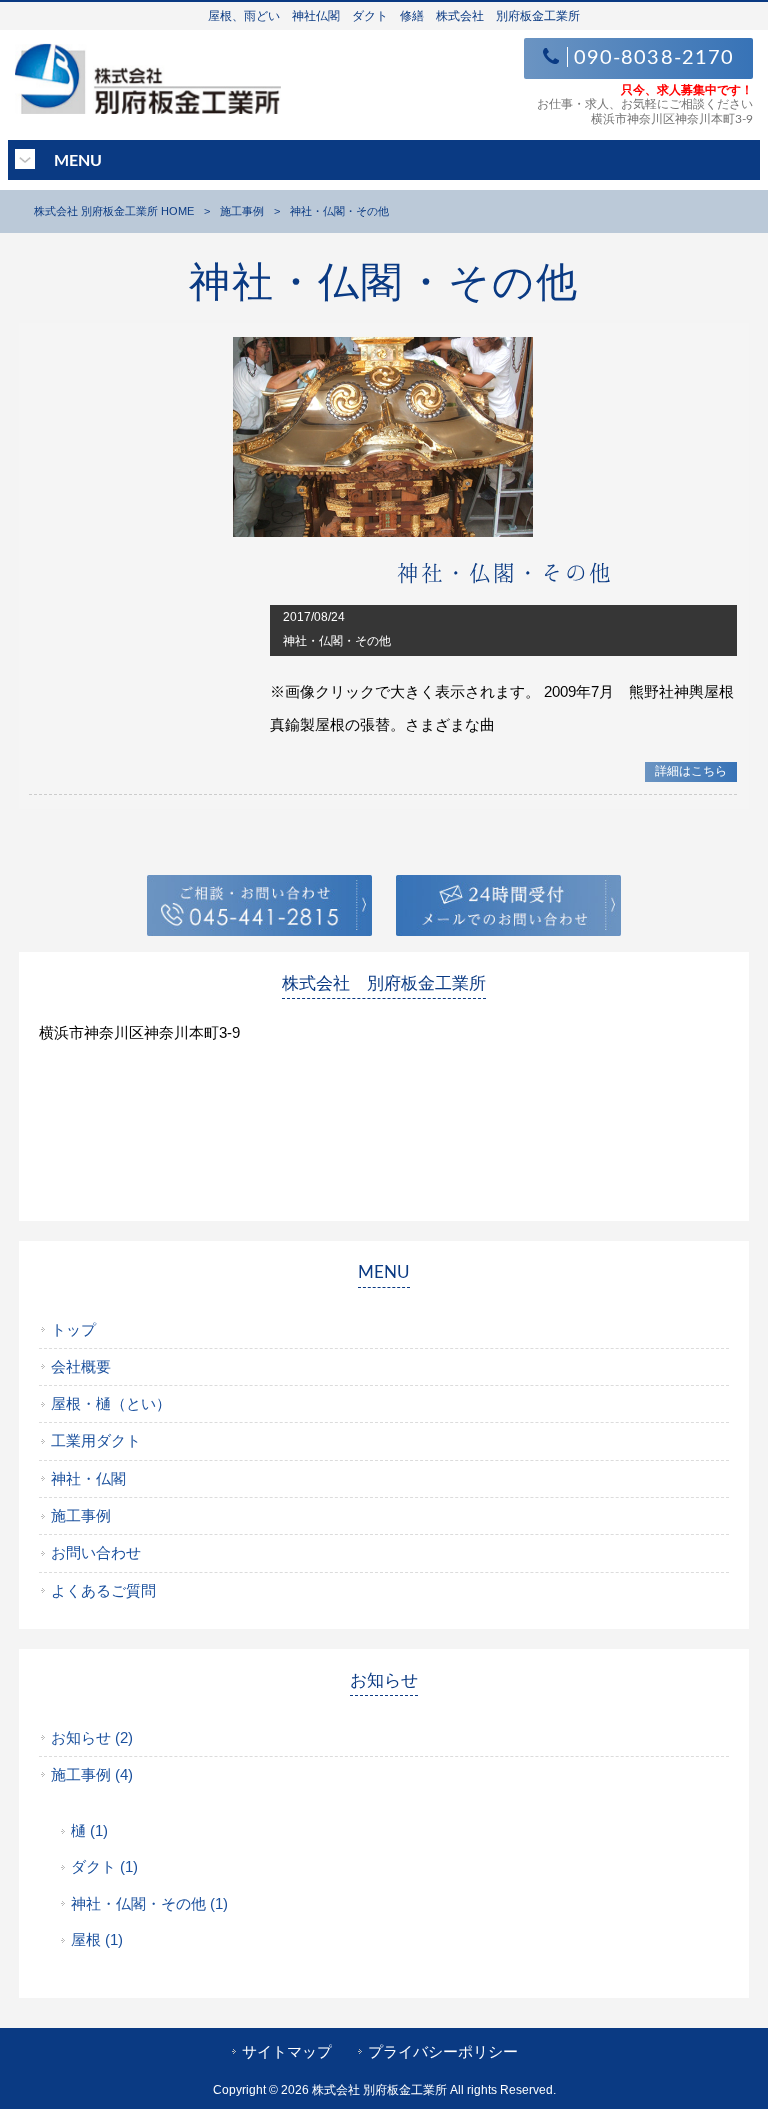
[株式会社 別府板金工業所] (148, 108)
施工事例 (242, 211)
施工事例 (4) (92, 1775)
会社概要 (81, 1367)
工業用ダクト (96, 1441)
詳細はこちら (691, 771)
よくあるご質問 (103, 1591)
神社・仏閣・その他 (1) (149, 1904)
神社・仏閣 (88, 1479)
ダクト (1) (104, 1867)
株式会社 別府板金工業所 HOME (114, 211)
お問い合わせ (96, 1553)
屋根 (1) (97, 1940)
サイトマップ (287, 2052)
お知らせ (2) (92, 1738)
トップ (73, 1330)
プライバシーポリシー (443, 2052)
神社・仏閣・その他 (505, 572)
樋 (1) (89, 1831)
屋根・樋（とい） (111, 1404)
